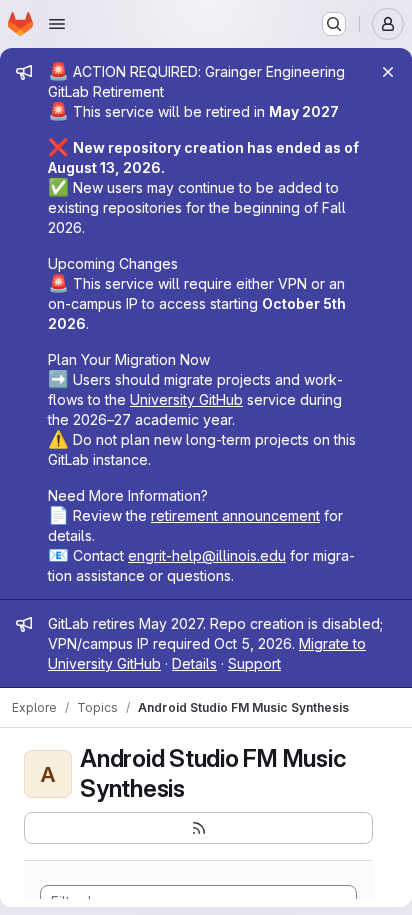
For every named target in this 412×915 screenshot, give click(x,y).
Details (194, 663)
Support (254, 663)
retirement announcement (235, 515)
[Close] (388, 72)
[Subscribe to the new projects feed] (198, 828)
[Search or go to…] (334, 24)
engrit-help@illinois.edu (207, 555)
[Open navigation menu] (57, 24)
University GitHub (186, 399)
